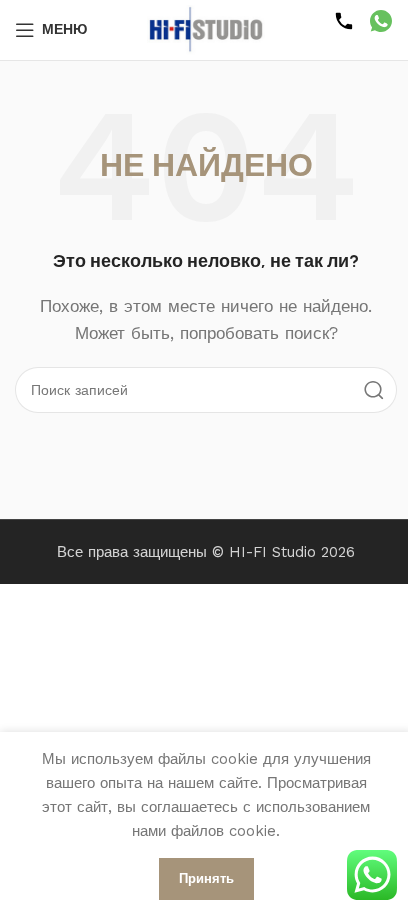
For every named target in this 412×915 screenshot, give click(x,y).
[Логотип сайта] (206, 29)
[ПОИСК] (374, 390)
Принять (206, 878)
